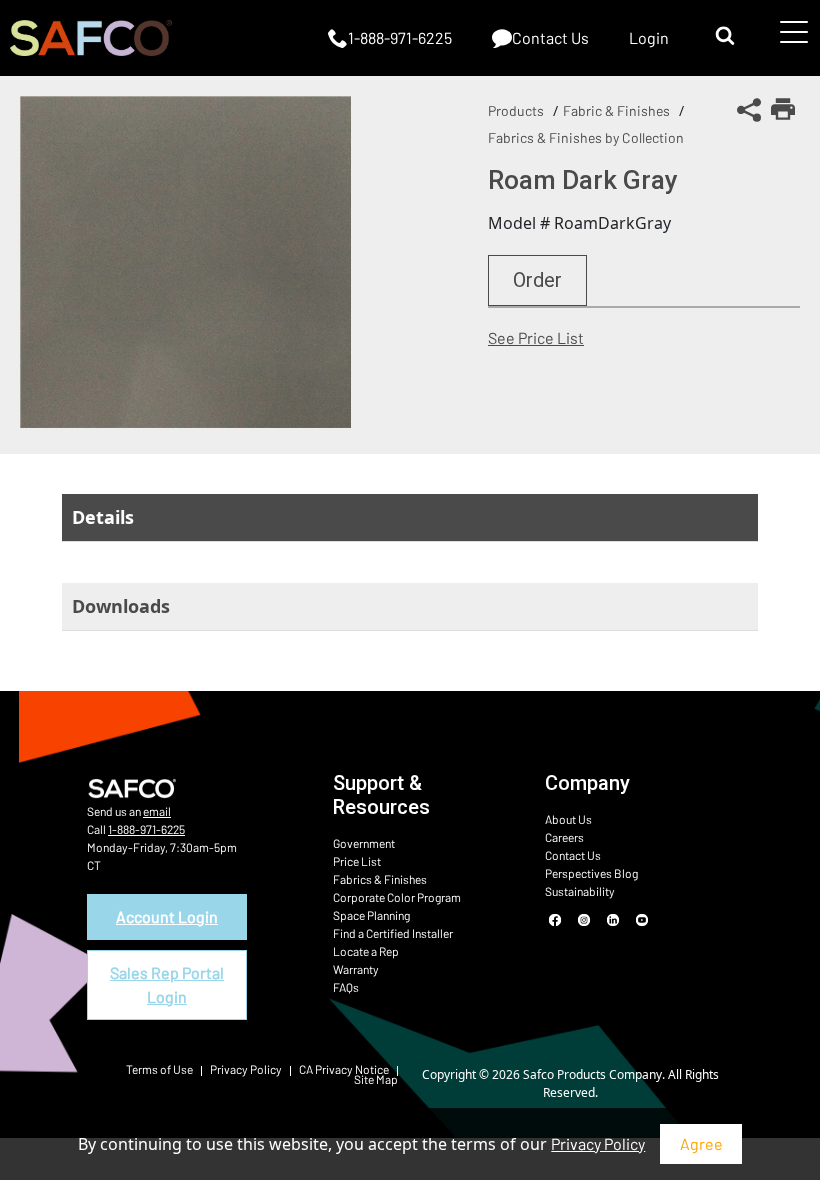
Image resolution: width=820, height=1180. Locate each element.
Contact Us (573, 855)
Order (537, 280)
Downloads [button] (121, 606)
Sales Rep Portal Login (167, 984)
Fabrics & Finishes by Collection (586, 137)
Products (516, 110)
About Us (568, 819)
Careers (564, 837)
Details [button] (103, 517)
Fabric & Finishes (616, 110)
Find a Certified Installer (393, 933)
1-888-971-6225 (146, 829)
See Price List (536, 337)
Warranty (356, 969)
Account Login (167, 916)
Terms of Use (159, 1069)
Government (364, 843)
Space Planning (371, 915)
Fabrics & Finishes (380, 879)
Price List (357, 861)
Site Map (376, 1079)
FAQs (346, 987)
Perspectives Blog (591, 873)
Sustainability (580, 891)
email (157, 811)
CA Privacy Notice (344, 1069)
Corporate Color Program (397, 897)
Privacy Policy (598, 1143)
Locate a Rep (366, 951)
